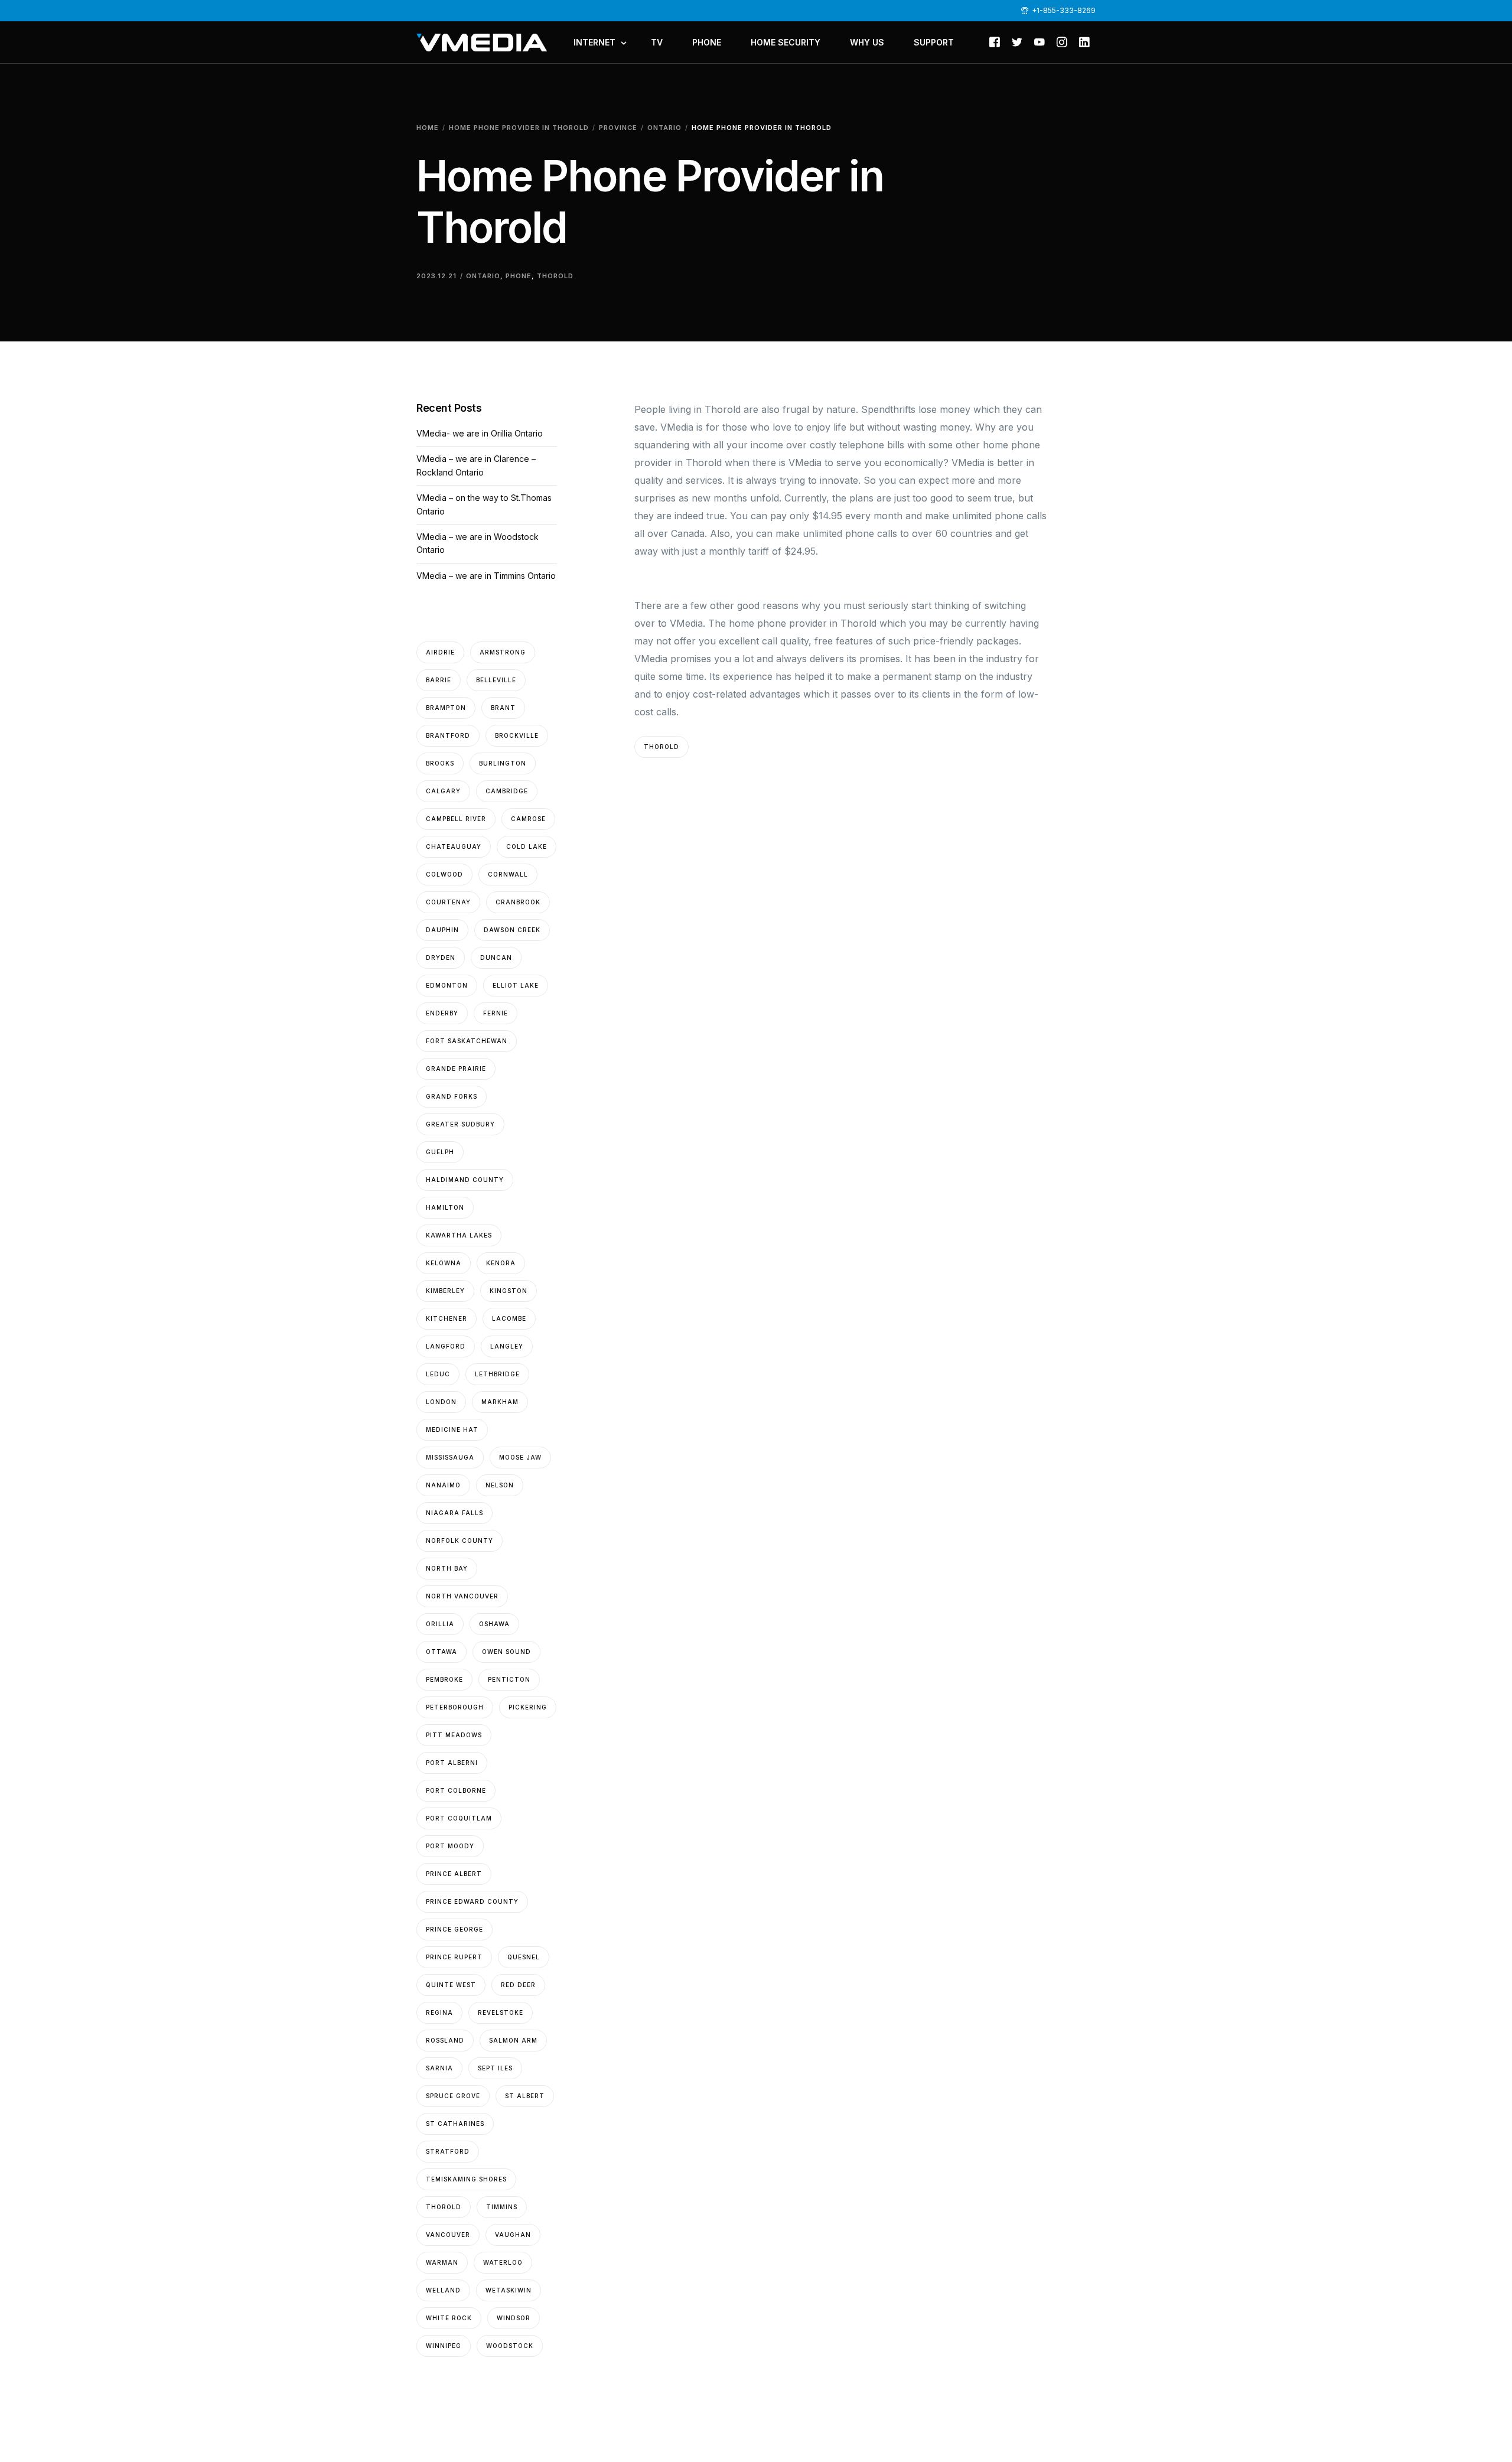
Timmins (502, 2207)
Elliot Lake (516, 985)
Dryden (441, 958)
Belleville (496, 680)
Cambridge (507, 791)
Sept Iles (495, 2068)
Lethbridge (497, 1374)
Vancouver (448, 2235)
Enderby (442, 1013)
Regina (439, 2012)
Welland (443, 2290)
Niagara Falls (454, 1513)
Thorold (555, 276)
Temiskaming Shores (466, 2179)
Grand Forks (452, 1096)
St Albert (525, 2096)
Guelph (440, 1152)
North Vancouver (462, 1596)
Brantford (448, 735)
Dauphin (442, 930)
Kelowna (444, 1263)
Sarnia (439, 2068)
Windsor (514, 2318)
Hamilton (445, 1207)
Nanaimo (443, 1485)
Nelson (500, 1485)
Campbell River (456, 819)
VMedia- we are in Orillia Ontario (480, 433)
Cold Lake (527, 846)
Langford (446, 1346)
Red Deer (518, 1985)
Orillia (440, 1624)
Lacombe (509, 1318)
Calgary (443, 791)
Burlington (503, 763)
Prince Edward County (472, 1901)
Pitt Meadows (454, 1735)
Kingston (509, 1291)
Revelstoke (501, 2012)
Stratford (448, 2151)
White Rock (449, 2318)
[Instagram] (1062, 41)
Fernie (496, 1013)
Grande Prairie (456, 1069)
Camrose (528, 819)
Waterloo (503, 2262)
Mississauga (450, 1457)
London (441, 1402)
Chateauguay (454, 846)
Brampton (446, 708)
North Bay (447, 1568)
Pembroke (444, 1679)
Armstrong (503, 652)
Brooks (440, 763)
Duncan (496, 958)
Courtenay (448, 902)
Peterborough (455, 1707)
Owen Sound (506, 1652)
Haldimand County (465, 1180)
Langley (507, 1346)
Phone (519, 276)
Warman (442, 2262)
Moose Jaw (520, 1457)
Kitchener (447, 1318)
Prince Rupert (454, 1957)
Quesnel (524, 1957)
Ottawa (441, 1652)
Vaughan (513, 2235)
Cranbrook (518, 902)
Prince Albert (454, 1874)
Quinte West (451, 1985)
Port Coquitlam (459, 1818)
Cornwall (508, 874)
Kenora (501, 1263)
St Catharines (455, 2124)
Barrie (439, 680)
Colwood (444, 874)
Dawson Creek (512, 930)
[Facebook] (995, 41)
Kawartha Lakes (459, 1235)
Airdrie (440, 652)
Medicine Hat (452, 1429)
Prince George (454, 1929)
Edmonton (447, 985)
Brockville (517, 735)
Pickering (528, 1707)
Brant (503, 708)
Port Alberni (452, 1763)
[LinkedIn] (1084, 41)
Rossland (445, 2040)
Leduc (438, 1374)
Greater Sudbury (460, 1124)
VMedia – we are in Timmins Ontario (486, 576)
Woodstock (510, 2346)
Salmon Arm (513, 2040)
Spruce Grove (453, 2096)
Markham (500, 1402)
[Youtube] (1039, 41)
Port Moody (450, 1846)
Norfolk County (460, 1541)
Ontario (483, 276)
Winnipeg (444, 2346)
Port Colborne (456, 1790)
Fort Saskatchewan (467, 1041)
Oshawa (494, 1624)
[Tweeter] (1017, 41)
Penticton (509, 1679)
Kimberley (445, 1291)
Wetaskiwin (509, 2290)
